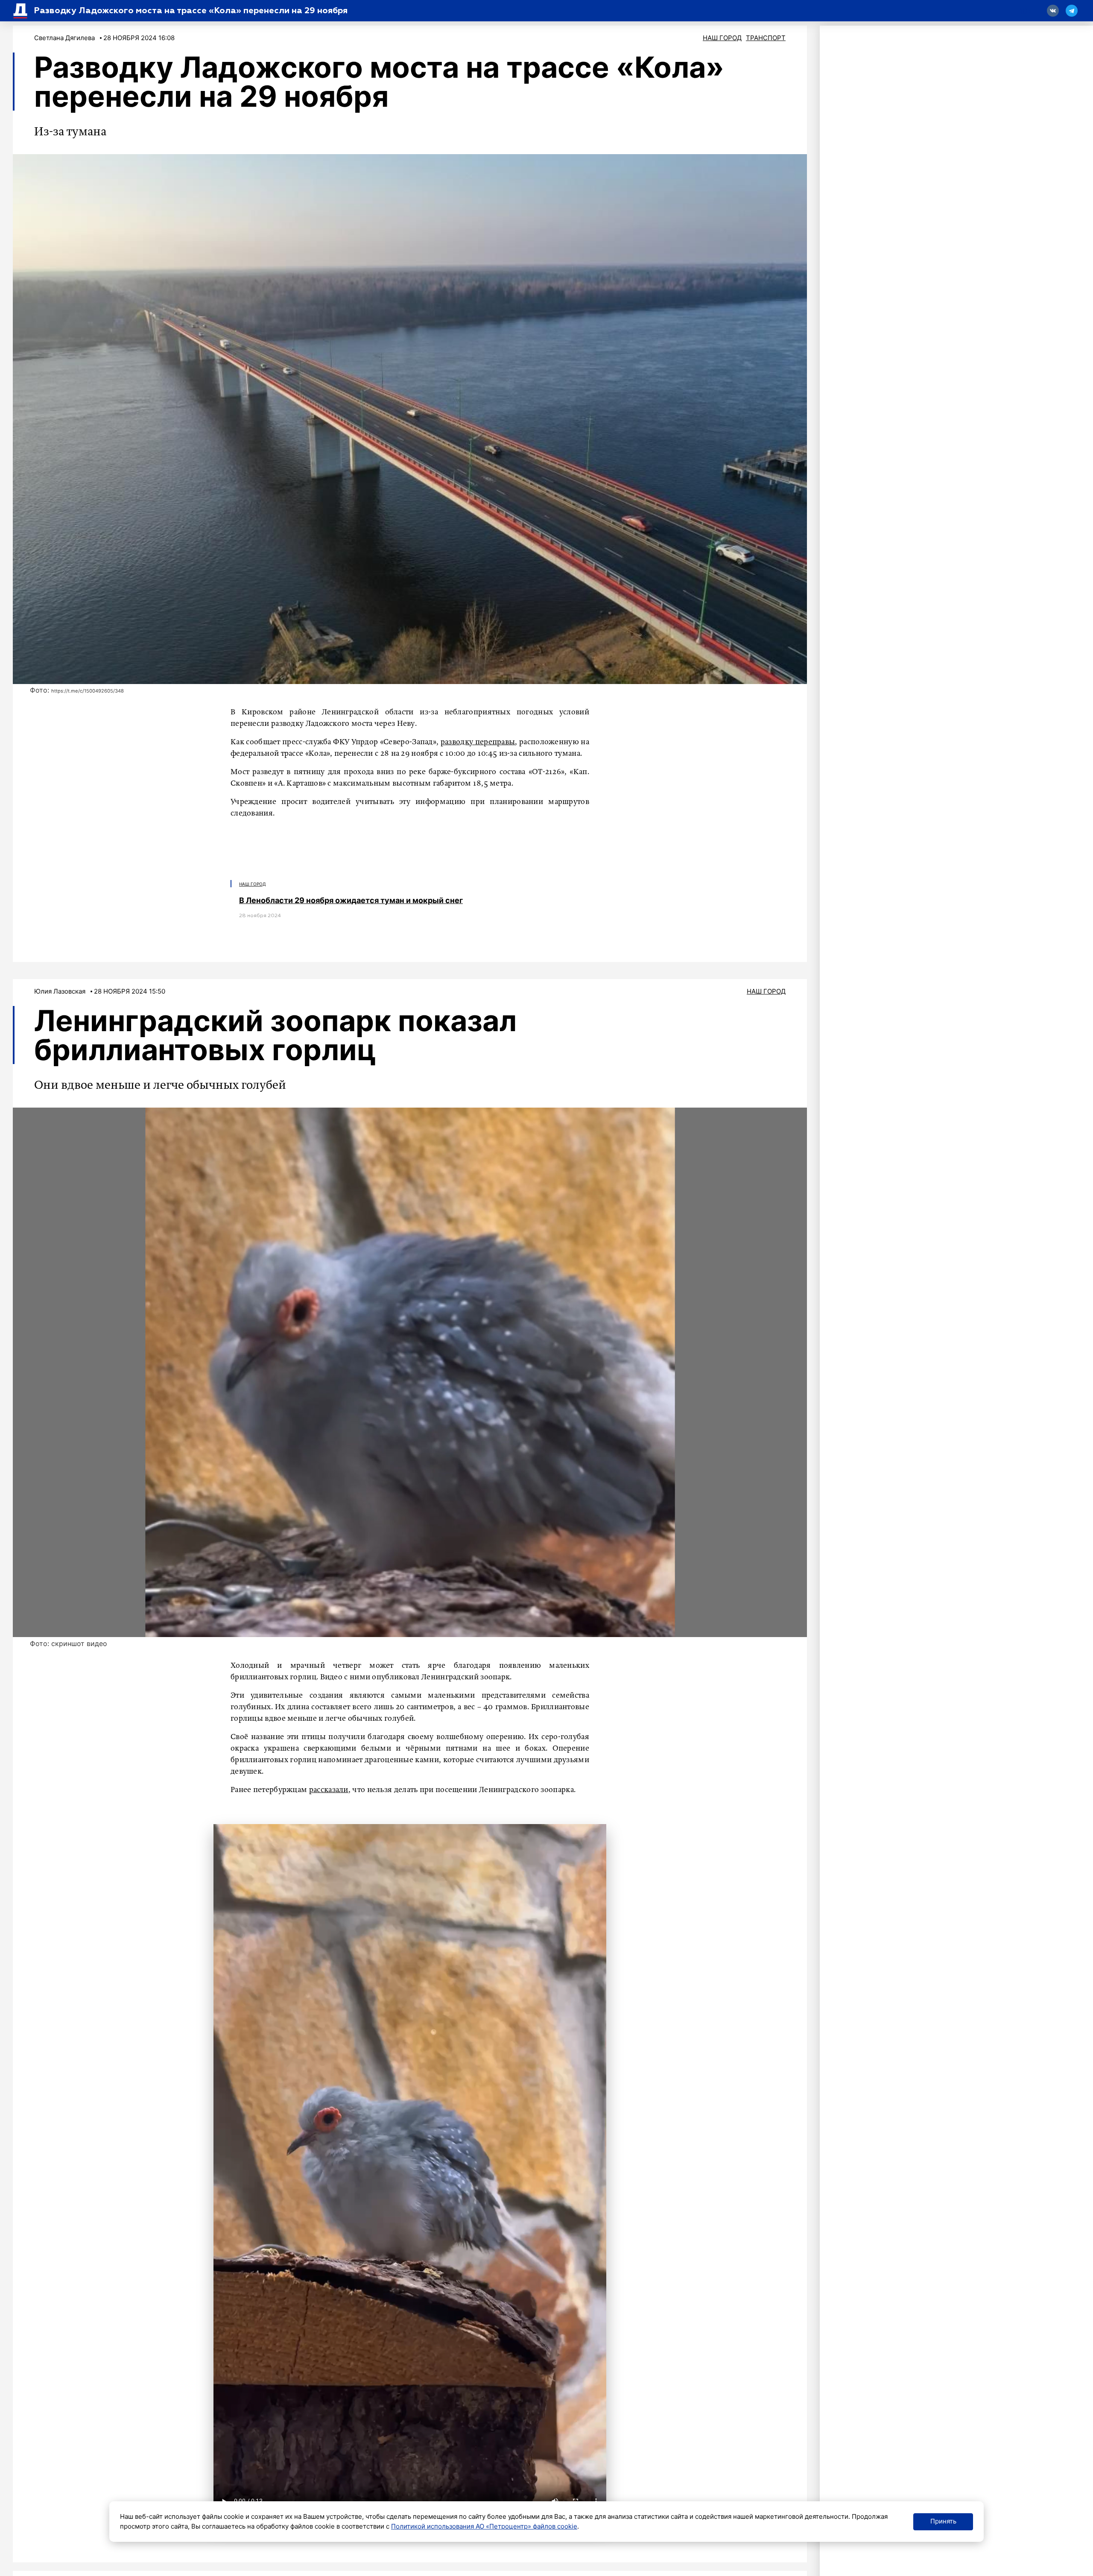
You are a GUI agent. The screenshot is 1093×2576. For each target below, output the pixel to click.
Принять (943, 2521)
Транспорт (766, 38)
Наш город (722, 38)
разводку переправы (478, 742)
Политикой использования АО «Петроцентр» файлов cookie (484, 2526)
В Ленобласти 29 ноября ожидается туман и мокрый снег (351, 900)
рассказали (329, 1790)
